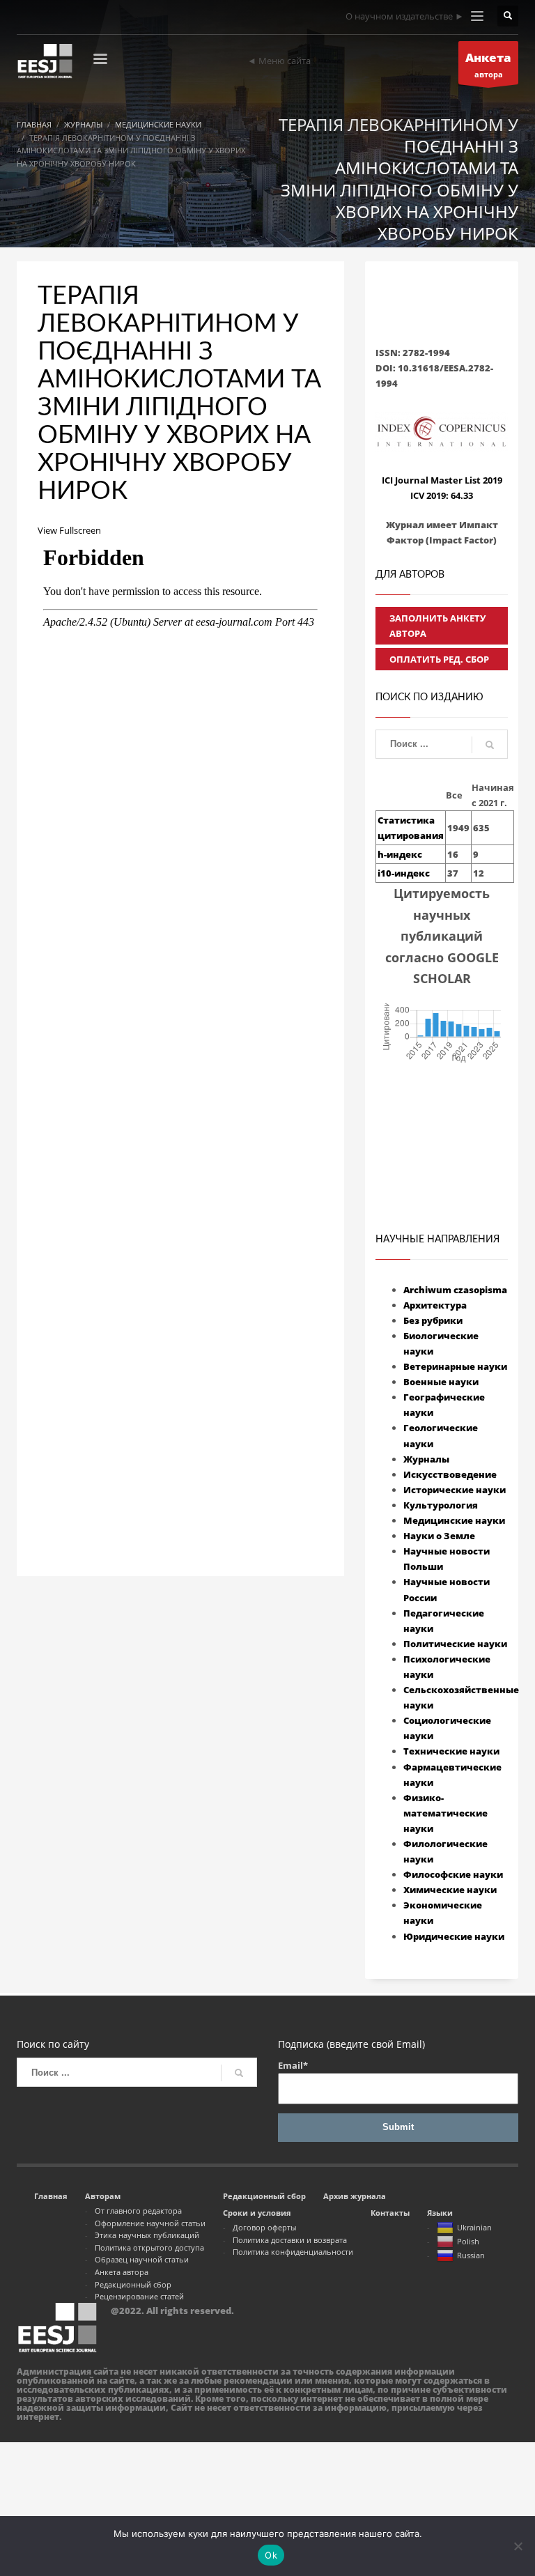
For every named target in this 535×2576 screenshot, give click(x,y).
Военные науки (441, 1382)
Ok (271, 2555)
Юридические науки (454, 1936)
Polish (468, 2241)
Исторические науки (455, 1490)
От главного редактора (138, 2211)
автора (488, 64)
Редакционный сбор (133, 2284)
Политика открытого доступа (149, 2247)
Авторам (103, 2196)
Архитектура (435, 1305)
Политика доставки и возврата (290, 2240)
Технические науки (451, 1751)
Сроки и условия (257, 2213)
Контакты (390, 2213)
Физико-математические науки (445, 1813)
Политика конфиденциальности (293, 2252)
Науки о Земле (439, 1536)
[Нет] (518, 2546)
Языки (440, 2213)
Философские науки (453, 1874)
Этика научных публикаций (147, 2235)
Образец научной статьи (142, 2259)
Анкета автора (122, 2272)
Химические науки (450, 1890)
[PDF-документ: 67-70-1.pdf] (180, 1013)
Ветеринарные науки (455, 1366)
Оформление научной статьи (150, 2223)
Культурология (441, 1505)
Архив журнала (355, 2196)
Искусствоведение (450, 1474)
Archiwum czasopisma (455, 1290)
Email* (293, 2065)
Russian (471, 2255)
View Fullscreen (69, 530)
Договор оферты (264, 2227)
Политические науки (455, 1644)
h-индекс (400, 854)
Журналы (426, 1459)
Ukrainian (474, 2227)
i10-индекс (404, 873)
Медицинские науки (454, 1520)
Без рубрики (433, 1320)
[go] (490, 745)
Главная (51, 2196)
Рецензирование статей (139, 2296)
